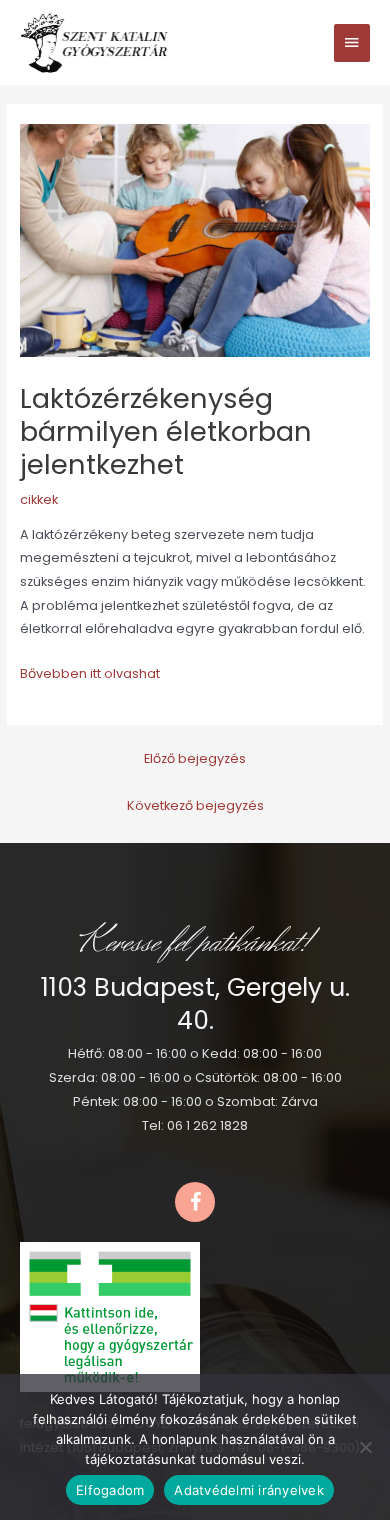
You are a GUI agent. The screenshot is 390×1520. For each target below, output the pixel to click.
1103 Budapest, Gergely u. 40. (195, 1004)
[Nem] (365, 1447)
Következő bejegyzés (195, 805)
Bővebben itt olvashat (90, 673)
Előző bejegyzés (195, 758)
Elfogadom (110, 1490)
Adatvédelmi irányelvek (249, 1490)
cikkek (39, 499)
